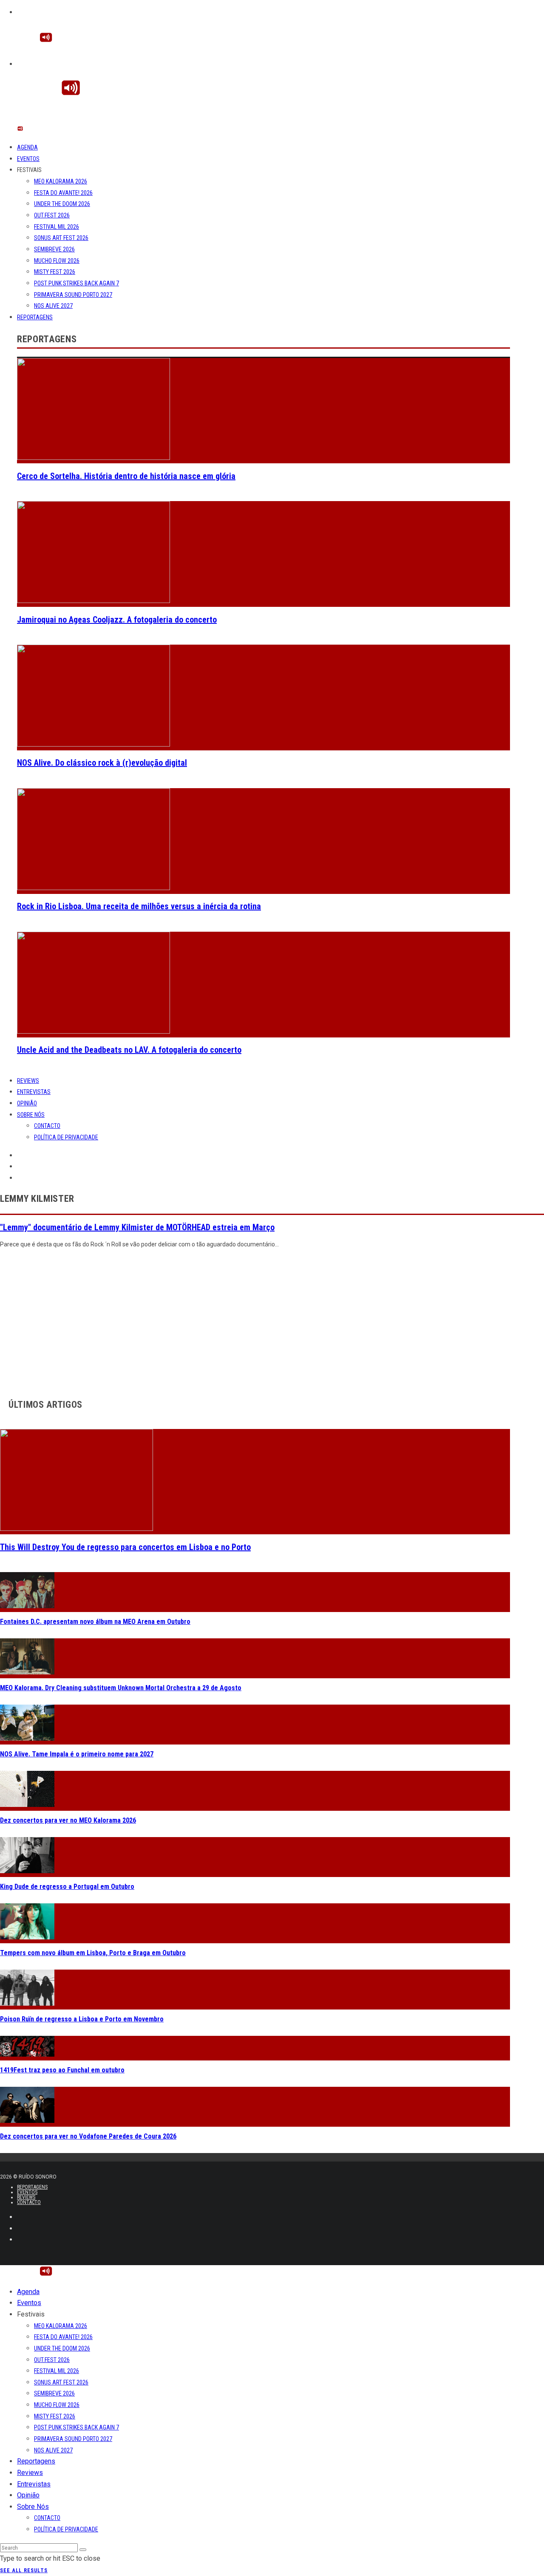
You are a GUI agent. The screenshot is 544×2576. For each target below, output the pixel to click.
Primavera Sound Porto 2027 (73, 295)
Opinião (27, 1103)
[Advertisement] (255, 1321)
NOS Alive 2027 (53, 306)
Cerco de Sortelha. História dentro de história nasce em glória (126, 476)
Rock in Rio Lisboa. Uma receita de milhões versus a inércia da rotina (139, 906)
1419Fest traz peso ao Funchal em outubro (62, 2070)
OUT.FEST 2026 (52, 215)
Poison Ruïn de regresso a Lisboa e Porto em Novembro (82, 2019)
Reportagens (35, 317)
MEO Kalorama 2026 (61, 181)
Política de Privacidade (66, 1137)
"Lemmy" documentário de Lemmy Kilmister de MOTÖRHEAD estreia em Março (137, 1227)
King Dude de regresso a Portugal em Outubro (67, 1887)
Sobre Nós (31, 1115)
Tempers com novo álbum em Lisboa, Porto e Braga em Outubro (93, 1953)
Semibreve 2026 (54, 249)
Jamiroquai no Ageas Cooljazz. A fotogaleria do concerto (117, 620)
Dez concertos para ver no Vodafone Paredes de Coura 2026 (88, 2136)
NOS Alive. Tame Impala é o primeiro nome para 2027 (77, 1754)
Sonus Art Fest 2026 (61, 238)
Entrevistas (34, 1092)
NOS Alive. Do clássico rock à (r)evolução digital (102, 763)
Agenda (27, 147)
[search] (83, 2550)
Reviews (28, 1081)
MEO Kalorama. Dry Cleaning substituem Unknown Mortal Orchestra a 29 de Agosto (121, 1688)
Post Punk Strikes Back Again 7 (76, 283)
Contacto (47, 1126)
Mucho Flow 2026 (57, 261)
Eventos (28, 159)
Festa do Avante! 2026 (63, 193)
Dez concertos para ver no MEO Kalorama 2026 (68, 1820)
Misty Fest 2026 (55, 272)
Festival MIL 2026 (57, 227)
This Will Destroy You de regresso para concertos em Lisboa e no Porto (125, 1547)
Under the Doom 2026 (62, 204)
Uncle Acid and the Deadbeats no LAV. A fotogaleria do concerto (129, 1050)
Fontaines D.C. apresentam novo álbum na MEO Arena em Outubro (95, 1622)
